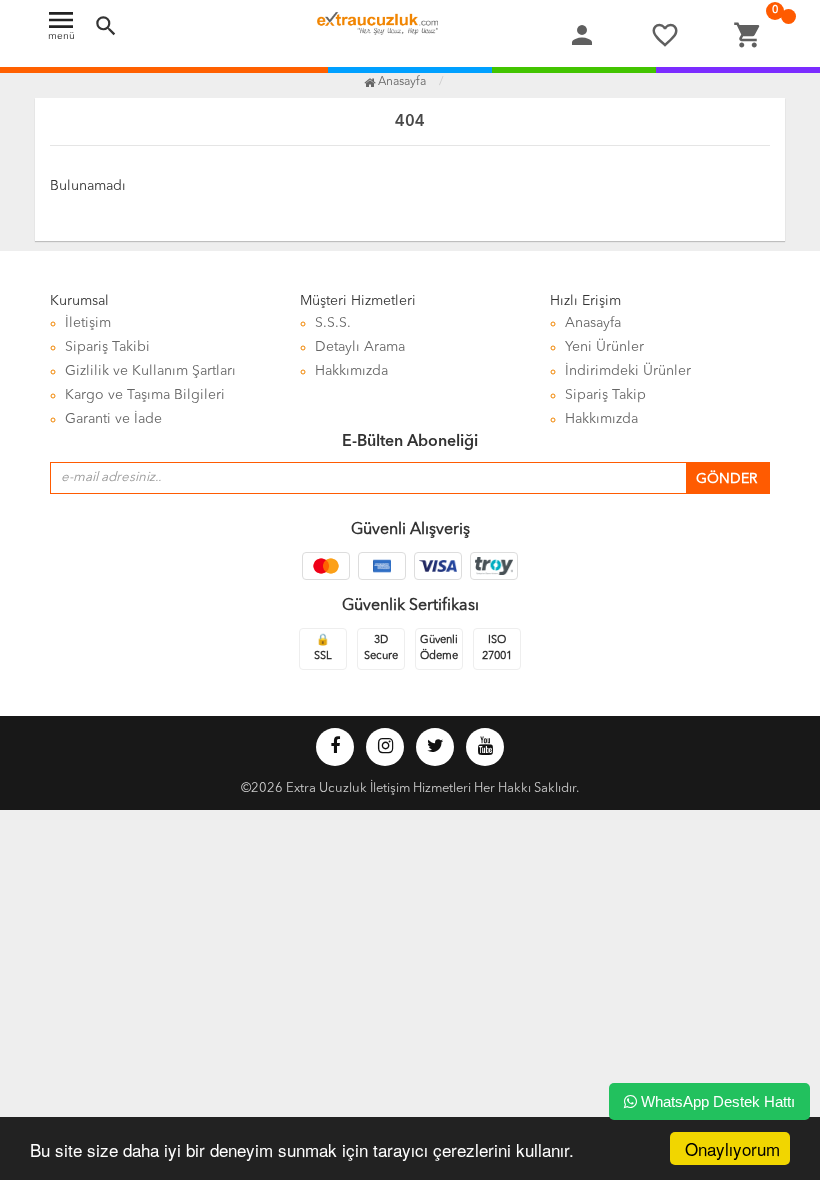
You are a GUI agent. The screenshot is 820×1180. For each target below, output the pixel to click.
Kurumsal (79, 301)
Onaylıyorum (732, 1148)
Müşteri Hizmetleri (358, 301)
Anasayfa (400, 82)
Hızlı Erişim (585, 301)
